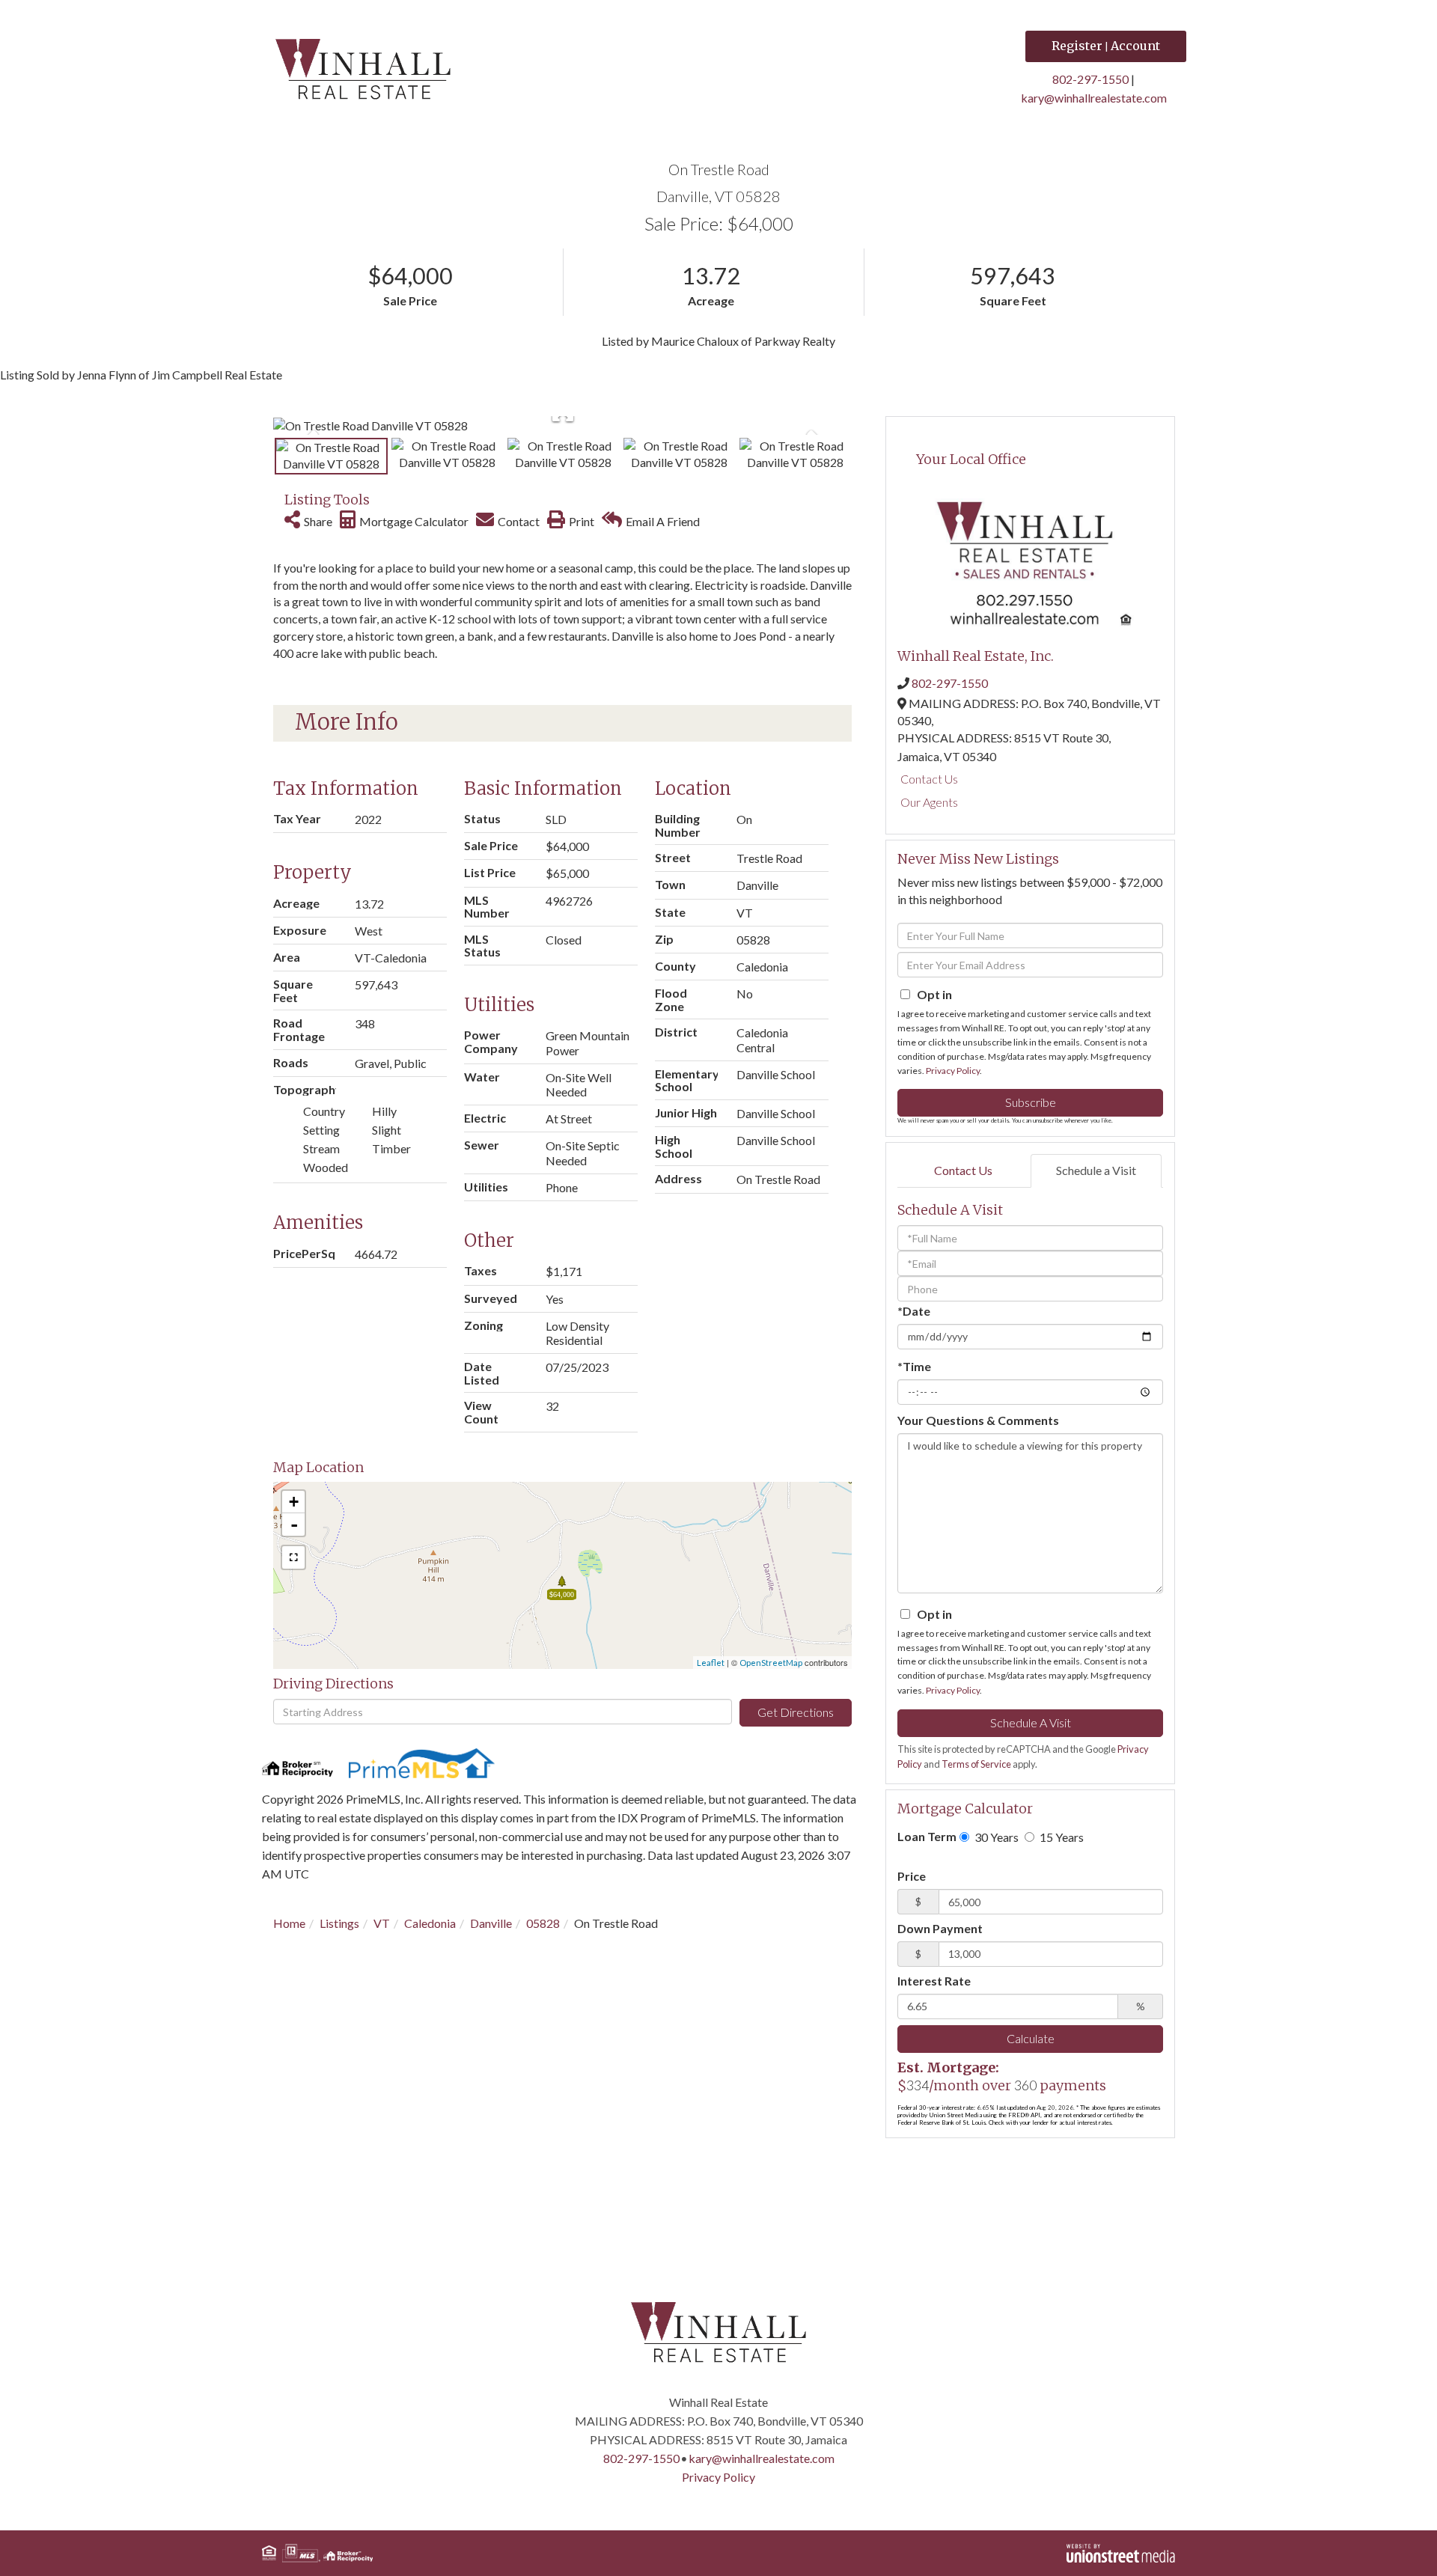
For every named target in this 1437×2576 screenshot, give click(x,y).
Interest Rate (934, 1981)
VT (382, 1923)
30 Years (995, 1837)
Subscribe (1031, 1102)
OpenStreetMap (771, 1663)
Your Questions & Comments (978, 1420)
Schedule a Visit (1096, 1170)
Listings (339, 1923)
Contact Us (929, 779)
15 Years (1061, 1837)
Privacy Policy (953, 1071)
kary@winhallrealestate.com (1094, 98)
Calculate (1031, 2038)
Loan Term (927, 1836)
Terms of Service (976, 1764)
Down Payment (940, 1928)
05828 (543, 1923)
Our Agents (929, 802)
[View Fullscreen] (293, 1557)
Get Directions (796, 1712)
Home (289, 1923)
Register (1077, 46)
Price (912, 1876)
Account (1135, 46)
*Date (914, 1311)
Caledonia (430, 1923)
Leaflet (711, 1663)
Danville (491, 1923)
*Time (914, 1366)
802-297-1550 (1090, 79)
